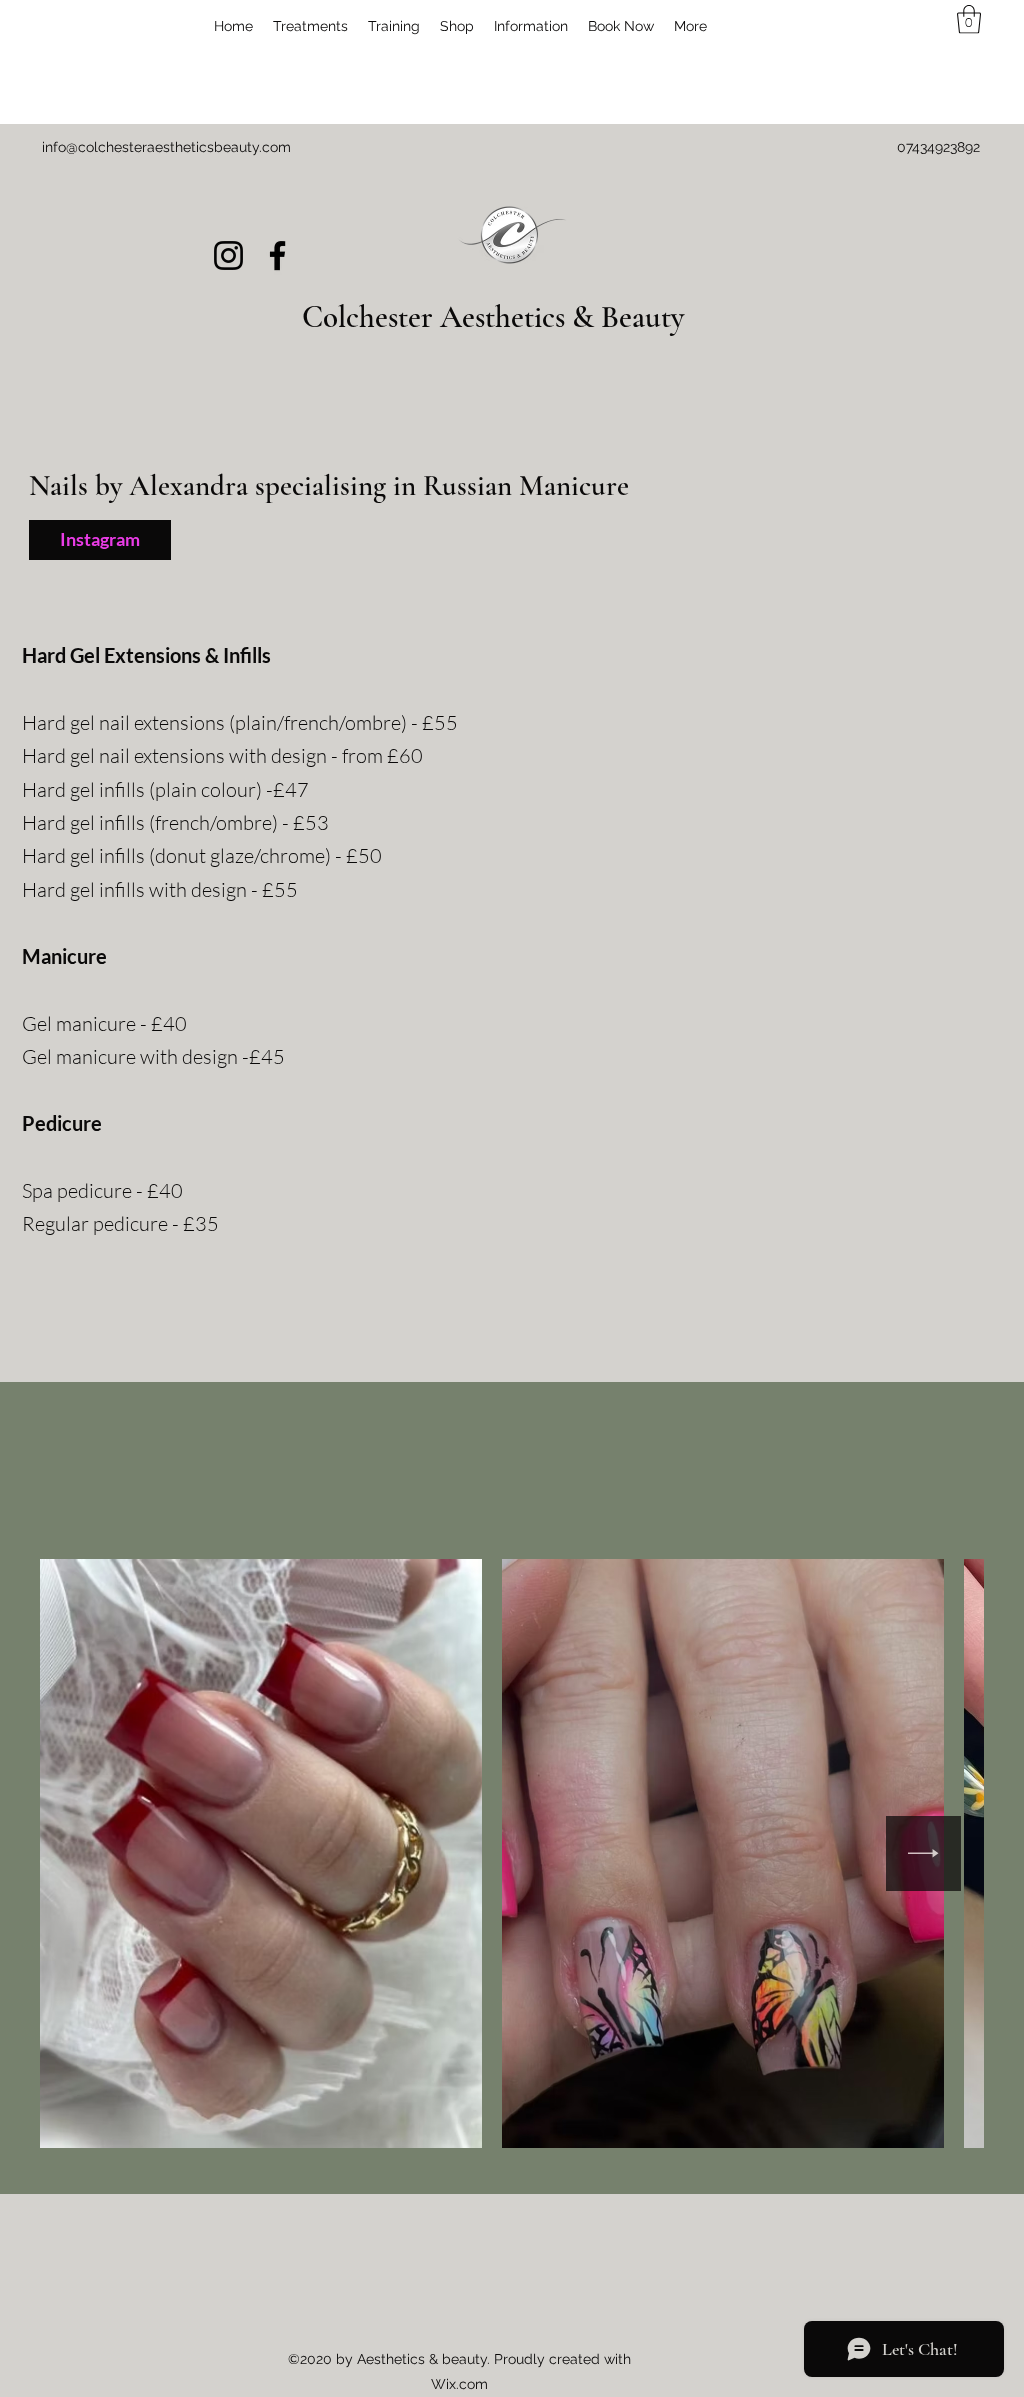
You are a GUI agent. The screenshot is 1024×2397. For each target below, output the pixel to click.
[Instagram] (228, 255)
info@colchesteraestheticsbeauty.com (166, 147)
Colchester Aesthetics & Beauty (493, 317)
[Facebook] (277, 255)
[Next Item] (923, 1853)
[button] (310, 26)
